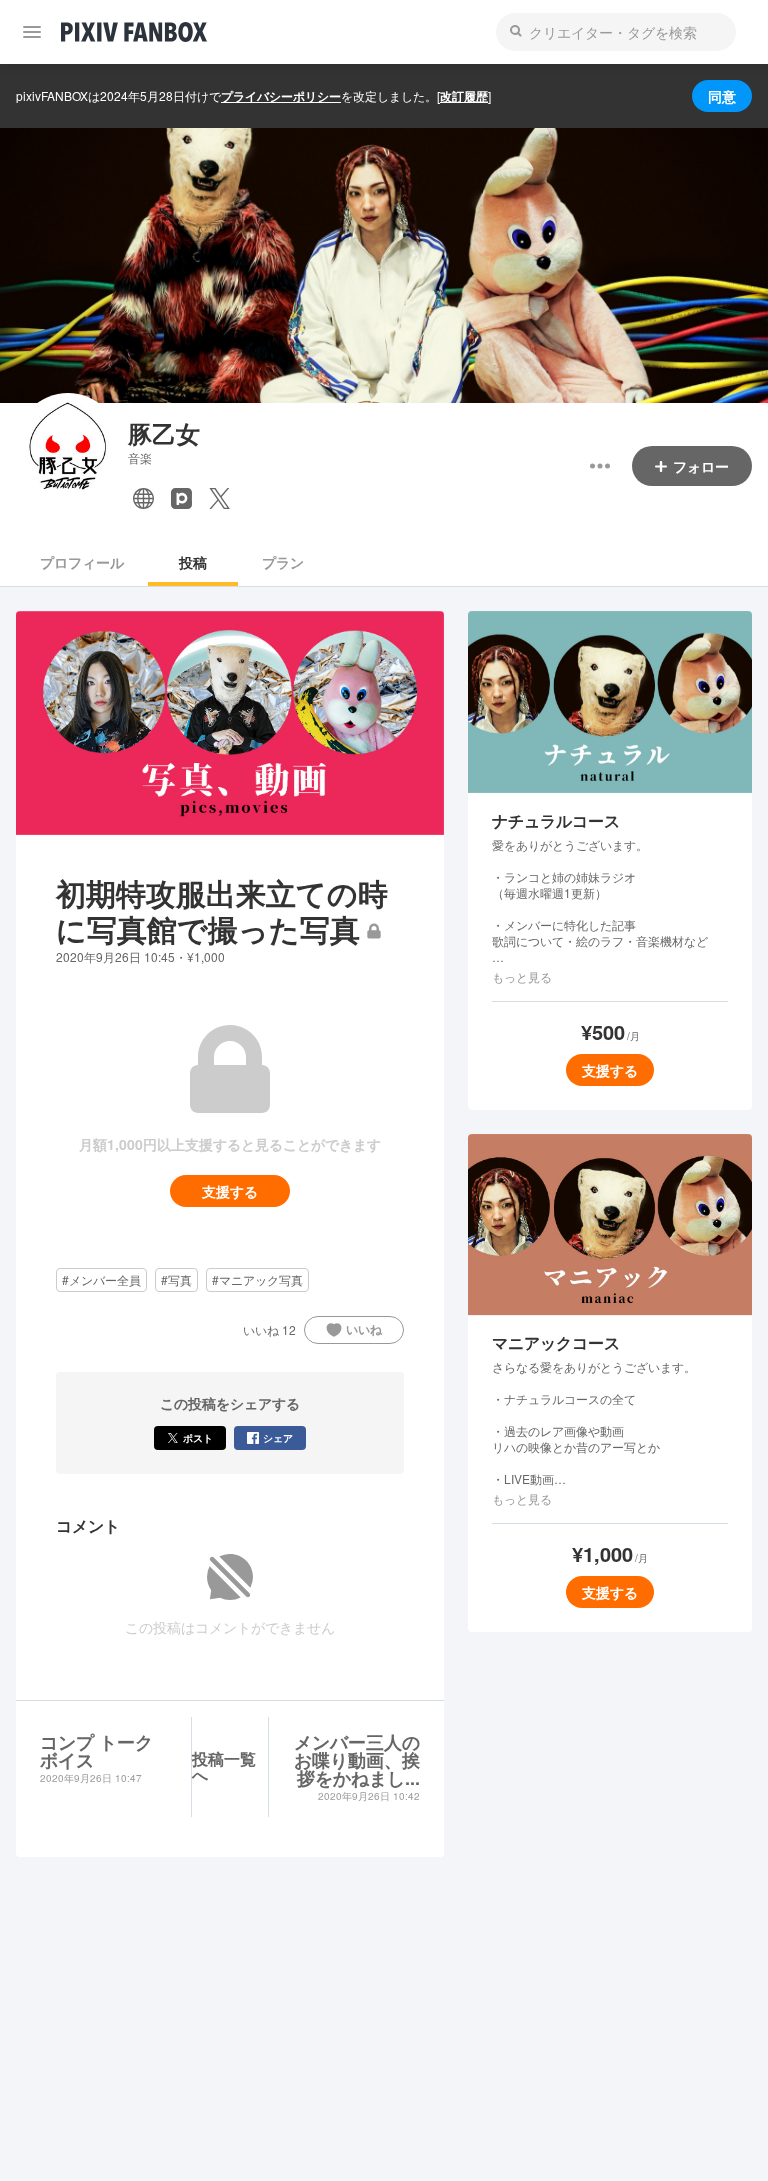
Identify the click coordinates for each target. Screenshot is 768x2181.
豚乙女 (164, 433)
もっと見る (522, 977)
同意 (722, 96)
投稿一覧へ (224, 1766)
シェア (278, 1438)
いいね (364, 1329)
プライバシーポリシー (281, 96)
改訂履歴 (464, 96)
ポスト (198, 1438)
